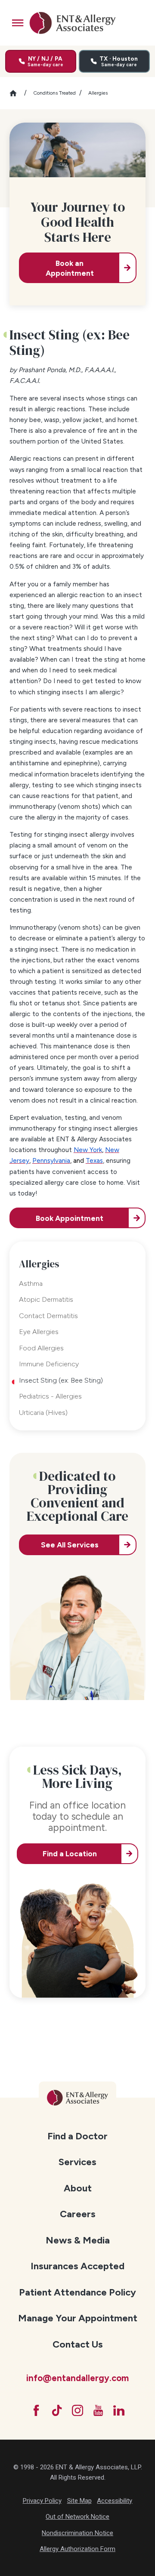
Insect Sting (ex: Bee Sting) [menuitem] (61, 1380)
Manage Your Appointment (78, 2318)
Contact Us (78, 2344)
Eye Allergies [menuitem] (39, 1332)
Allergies (98, 93)
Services (77, 2162)
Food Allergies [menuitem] (41, 1348)
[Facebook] (36, 2410)
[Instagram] (77, 2410)
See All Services (70, 1545)
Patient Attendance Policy (77, 2292)
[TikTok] (57, 2410)
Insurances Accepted (77, 2266)
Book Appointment (70, 1218)
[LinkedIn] (119, 2410)
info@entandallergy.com (77, 2378)
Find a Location (70, 1853)
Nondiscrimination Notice (77, 2533)
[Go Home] (17, 93)
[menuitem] (78, 2136)
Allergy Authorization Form (77, 2549)
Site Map (79, 2501)
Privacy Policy (42, 2501)
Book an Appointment (70, 268)
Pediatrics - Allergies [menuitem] (50, 1396)
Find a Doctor (77, 2136)
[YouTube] (98, 2410)
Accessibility (115, 2501)
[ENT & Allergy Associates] (72, 23)
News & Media (78, 2240)
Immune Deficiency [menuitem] (49, 1364)
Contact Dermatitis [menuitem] (48, 1316)
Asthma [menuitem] (31, 1283)
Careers (78, 2214)
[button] (18, 23)
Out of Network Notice (77, 2517)
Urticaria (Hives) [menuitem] (43, 1413)
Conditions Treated (54, 93)
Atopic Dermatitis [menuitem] (46, 1299)
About (78, 2188)
